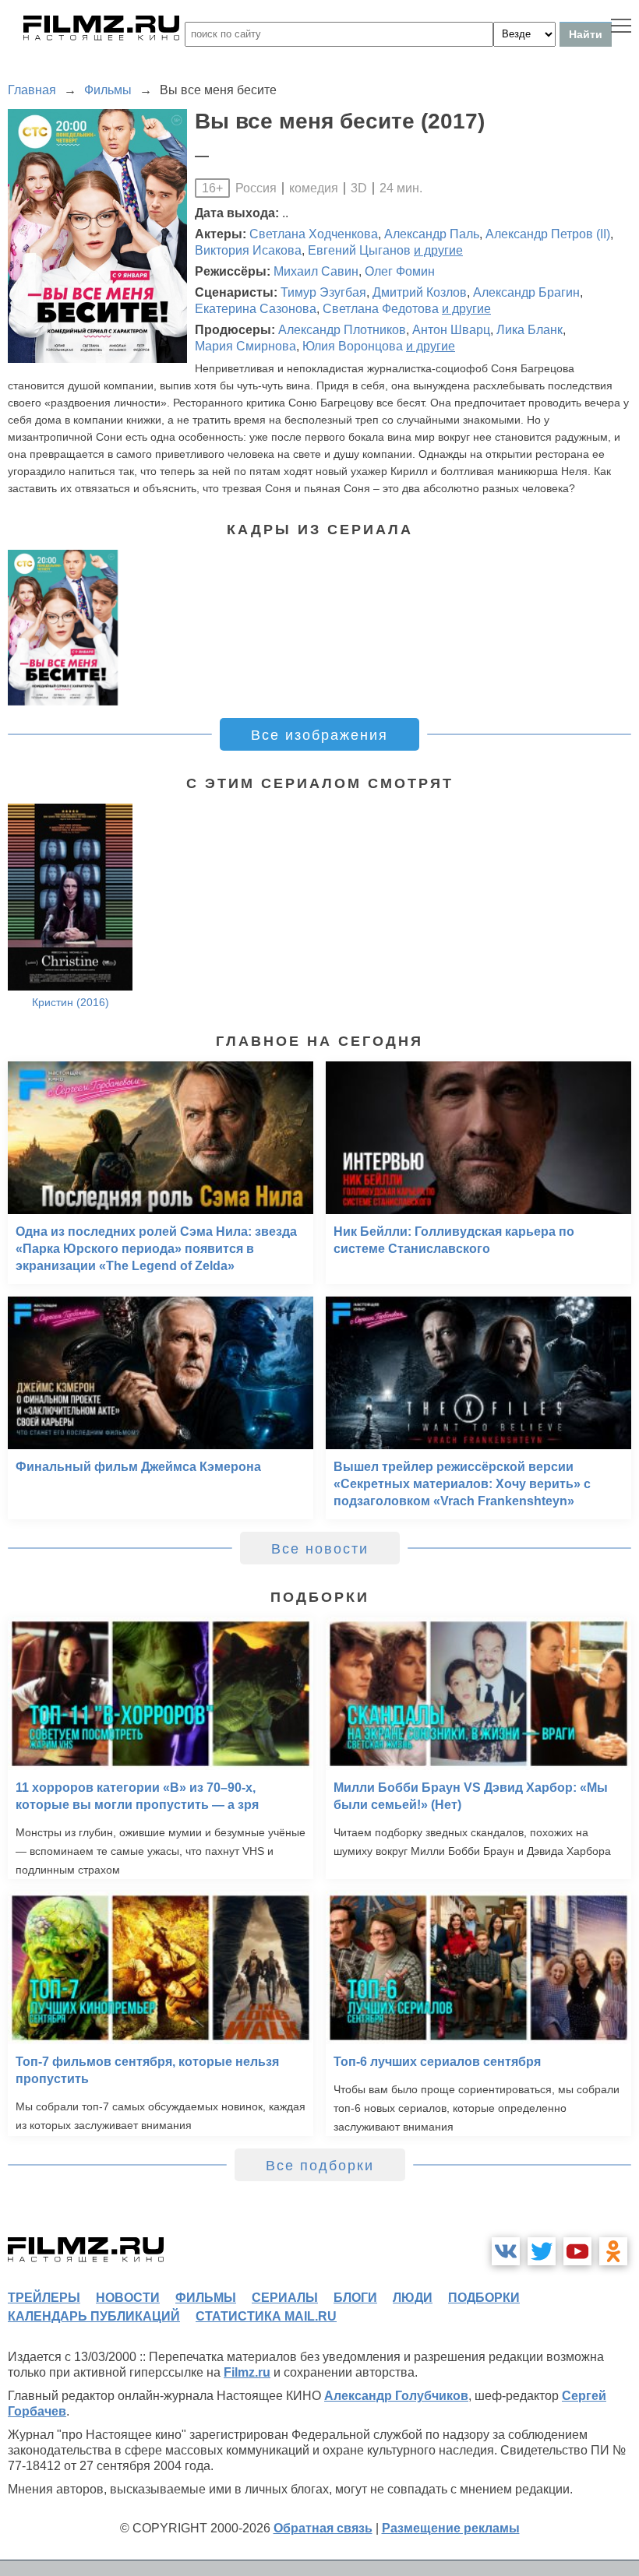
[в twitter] (542, 2251)
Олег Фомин (400, 271)
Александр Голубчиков (396, 2396)
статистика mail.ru (266, 2316)
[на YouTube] (577, 2251)
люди (413, 2298)
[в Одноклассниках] (613, 2251)
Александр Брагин (526, 292)
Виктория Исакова (248, 250)
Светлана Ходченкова (314, 234)
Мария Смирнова (245, 346)
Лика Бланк (530, 330)
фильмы (206, 2298)
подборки (484, 2298)
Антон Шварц (451, 330)
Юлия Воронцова (353, 346)
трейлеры (44, 2298)
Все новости (320, 1549)
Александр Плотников (342, 330)
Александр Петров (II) (548, 234)
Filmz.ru (247, 2372)
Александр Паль (432, 234)
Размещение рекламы (451, 2528)
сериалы (285, 2298)
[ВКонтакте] (506, 2251)
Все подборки (320, 2166)
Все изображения (319, 735)
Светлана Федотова (381, 309)
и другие (438, 250)
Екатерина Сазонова (256, 309)
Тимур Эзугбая (323, 292)
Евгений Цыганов (359, 250)
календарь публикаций (94, 2316)
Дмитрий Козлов (420, 292)
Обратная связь (323, 2528)
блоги (355, 2298)
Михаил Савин (316, 271)
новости (128, 2298)
